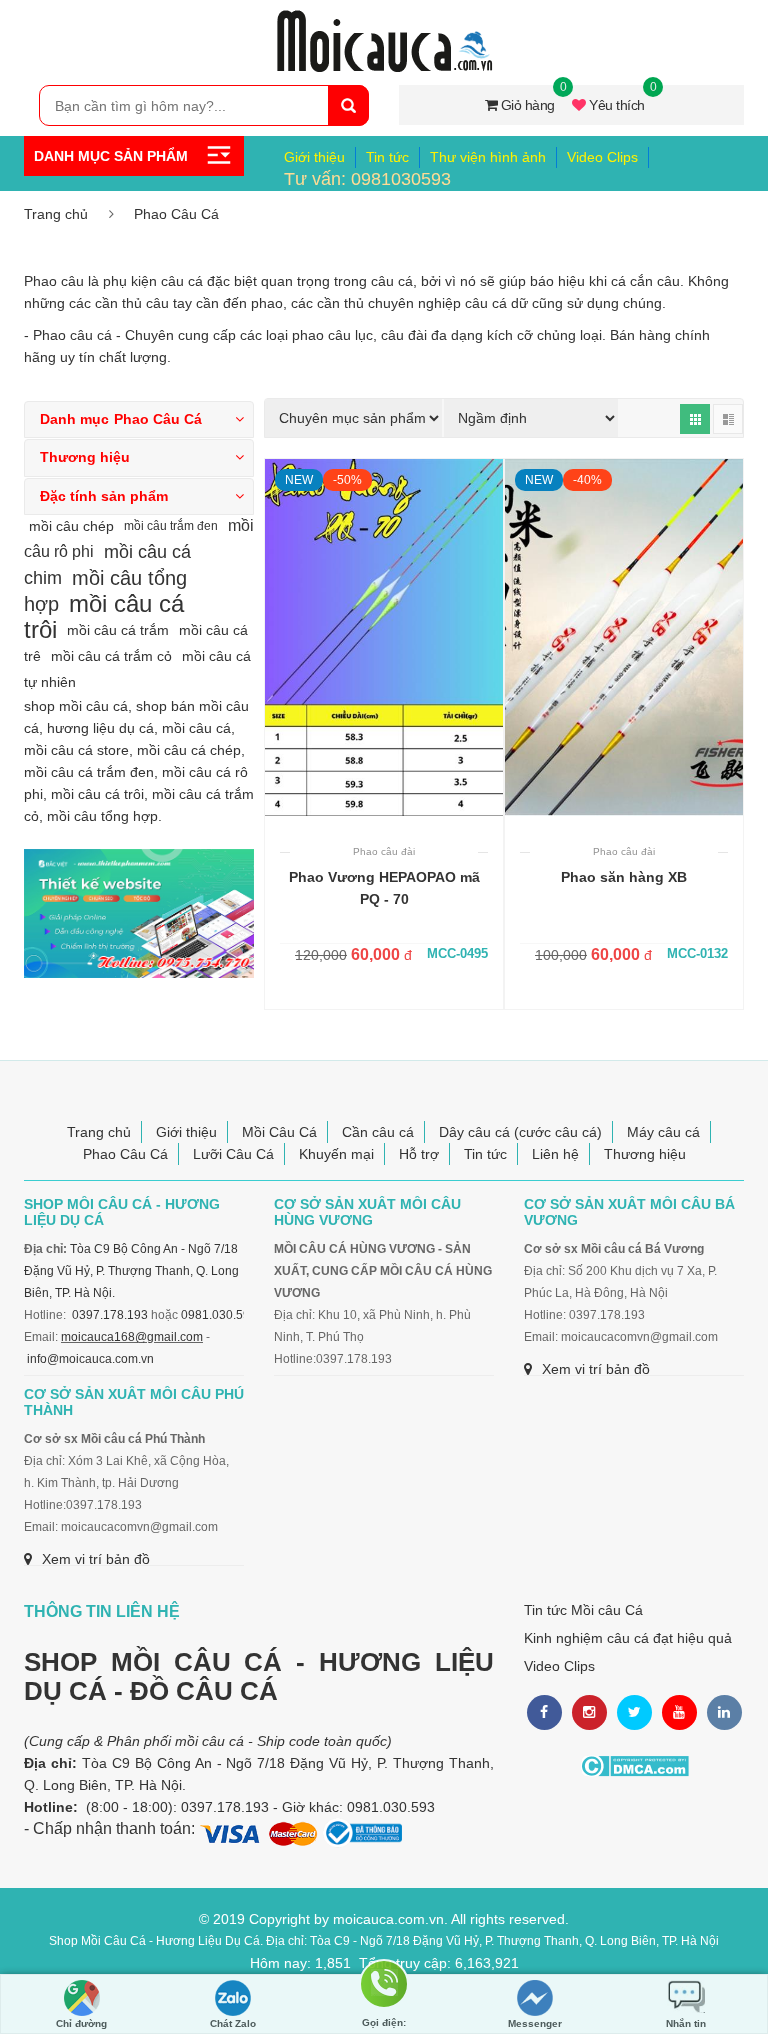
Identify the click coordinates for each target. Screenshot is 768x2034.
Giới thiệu (314, 157)
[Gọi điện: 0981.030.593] (384, 1995)
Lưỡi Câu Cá (233, 1154)
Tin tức (387, 157)
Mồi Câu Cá (279, 1132)
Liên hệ (555, 1154)
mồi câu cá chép (189, 750)
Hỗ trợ (419, 1154)
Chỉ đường (81, 2023)
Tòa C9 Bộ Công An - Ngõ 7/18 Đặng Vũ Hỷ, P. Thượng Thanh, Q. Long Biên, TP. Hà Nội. (131, 1271)
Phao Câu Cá (176, 214)
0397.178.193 (110, 1315)
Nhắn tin (686, 2023)
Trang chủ (56, 214)
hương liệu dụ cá (100, 728)
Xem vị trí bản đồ (596, 1369)
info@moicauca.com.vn (90, 1359)
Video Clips (602, 157)
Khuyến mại (336, 1154)
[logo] (384, 21)
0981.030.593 (219, 1315)
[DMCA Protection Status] (634, 1766)
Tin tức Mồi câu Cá (583, 1610)
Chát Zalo (233, 2023)
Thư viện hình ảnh (488, 157)
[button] (139, 419)
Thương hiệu (645, 1154)
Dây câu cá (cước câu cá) (520, 1132)
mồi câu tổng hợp (102, 816)
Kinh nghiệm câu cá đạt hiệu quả (628, 1638)
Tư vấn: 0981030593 (367, 179)
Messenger (535, 2023)
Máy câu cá (663, 1132)
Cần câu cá (378, 1132)
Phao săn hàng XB (624, 877)
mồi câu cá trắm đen (89, 772)
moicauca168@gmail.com (132, 1337)
